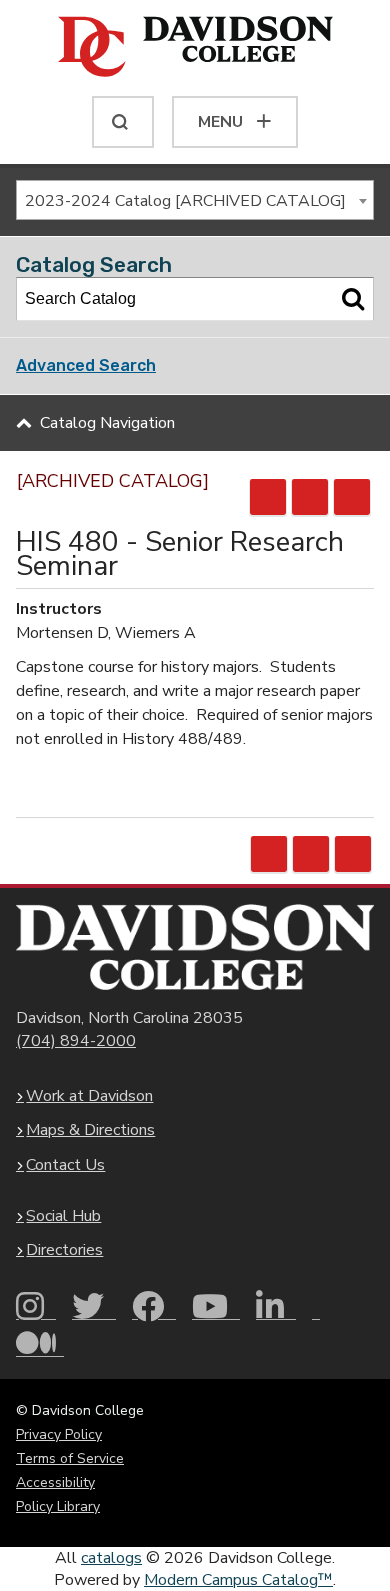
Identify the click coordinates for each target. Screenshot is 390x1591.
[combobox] (195, 200)
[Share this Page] (268, 497)
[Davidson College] (195, 48)
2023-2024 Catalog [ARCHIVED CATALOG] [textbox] (185, 201)
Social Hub (63, 1216)
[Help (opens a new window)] (352, 497)
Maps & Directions (90, 1130)
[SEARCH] (123, 122)
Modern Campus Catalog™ (238, 1580)
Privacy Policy (59, 1434)
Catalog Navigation (107, 423)
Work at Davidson (89, 1096)
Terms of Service (70, 1458)
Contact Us (65, 1165)
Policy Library (58, 1506)
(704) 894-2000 (76, 1041)
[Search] (353, 299)
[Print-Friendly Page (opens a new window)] (310, 497)
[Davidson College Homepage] (195, 947)
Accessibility (55, 1482)
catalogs (111, 1558)
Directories (64, 1250)
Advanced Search (86, 365)
